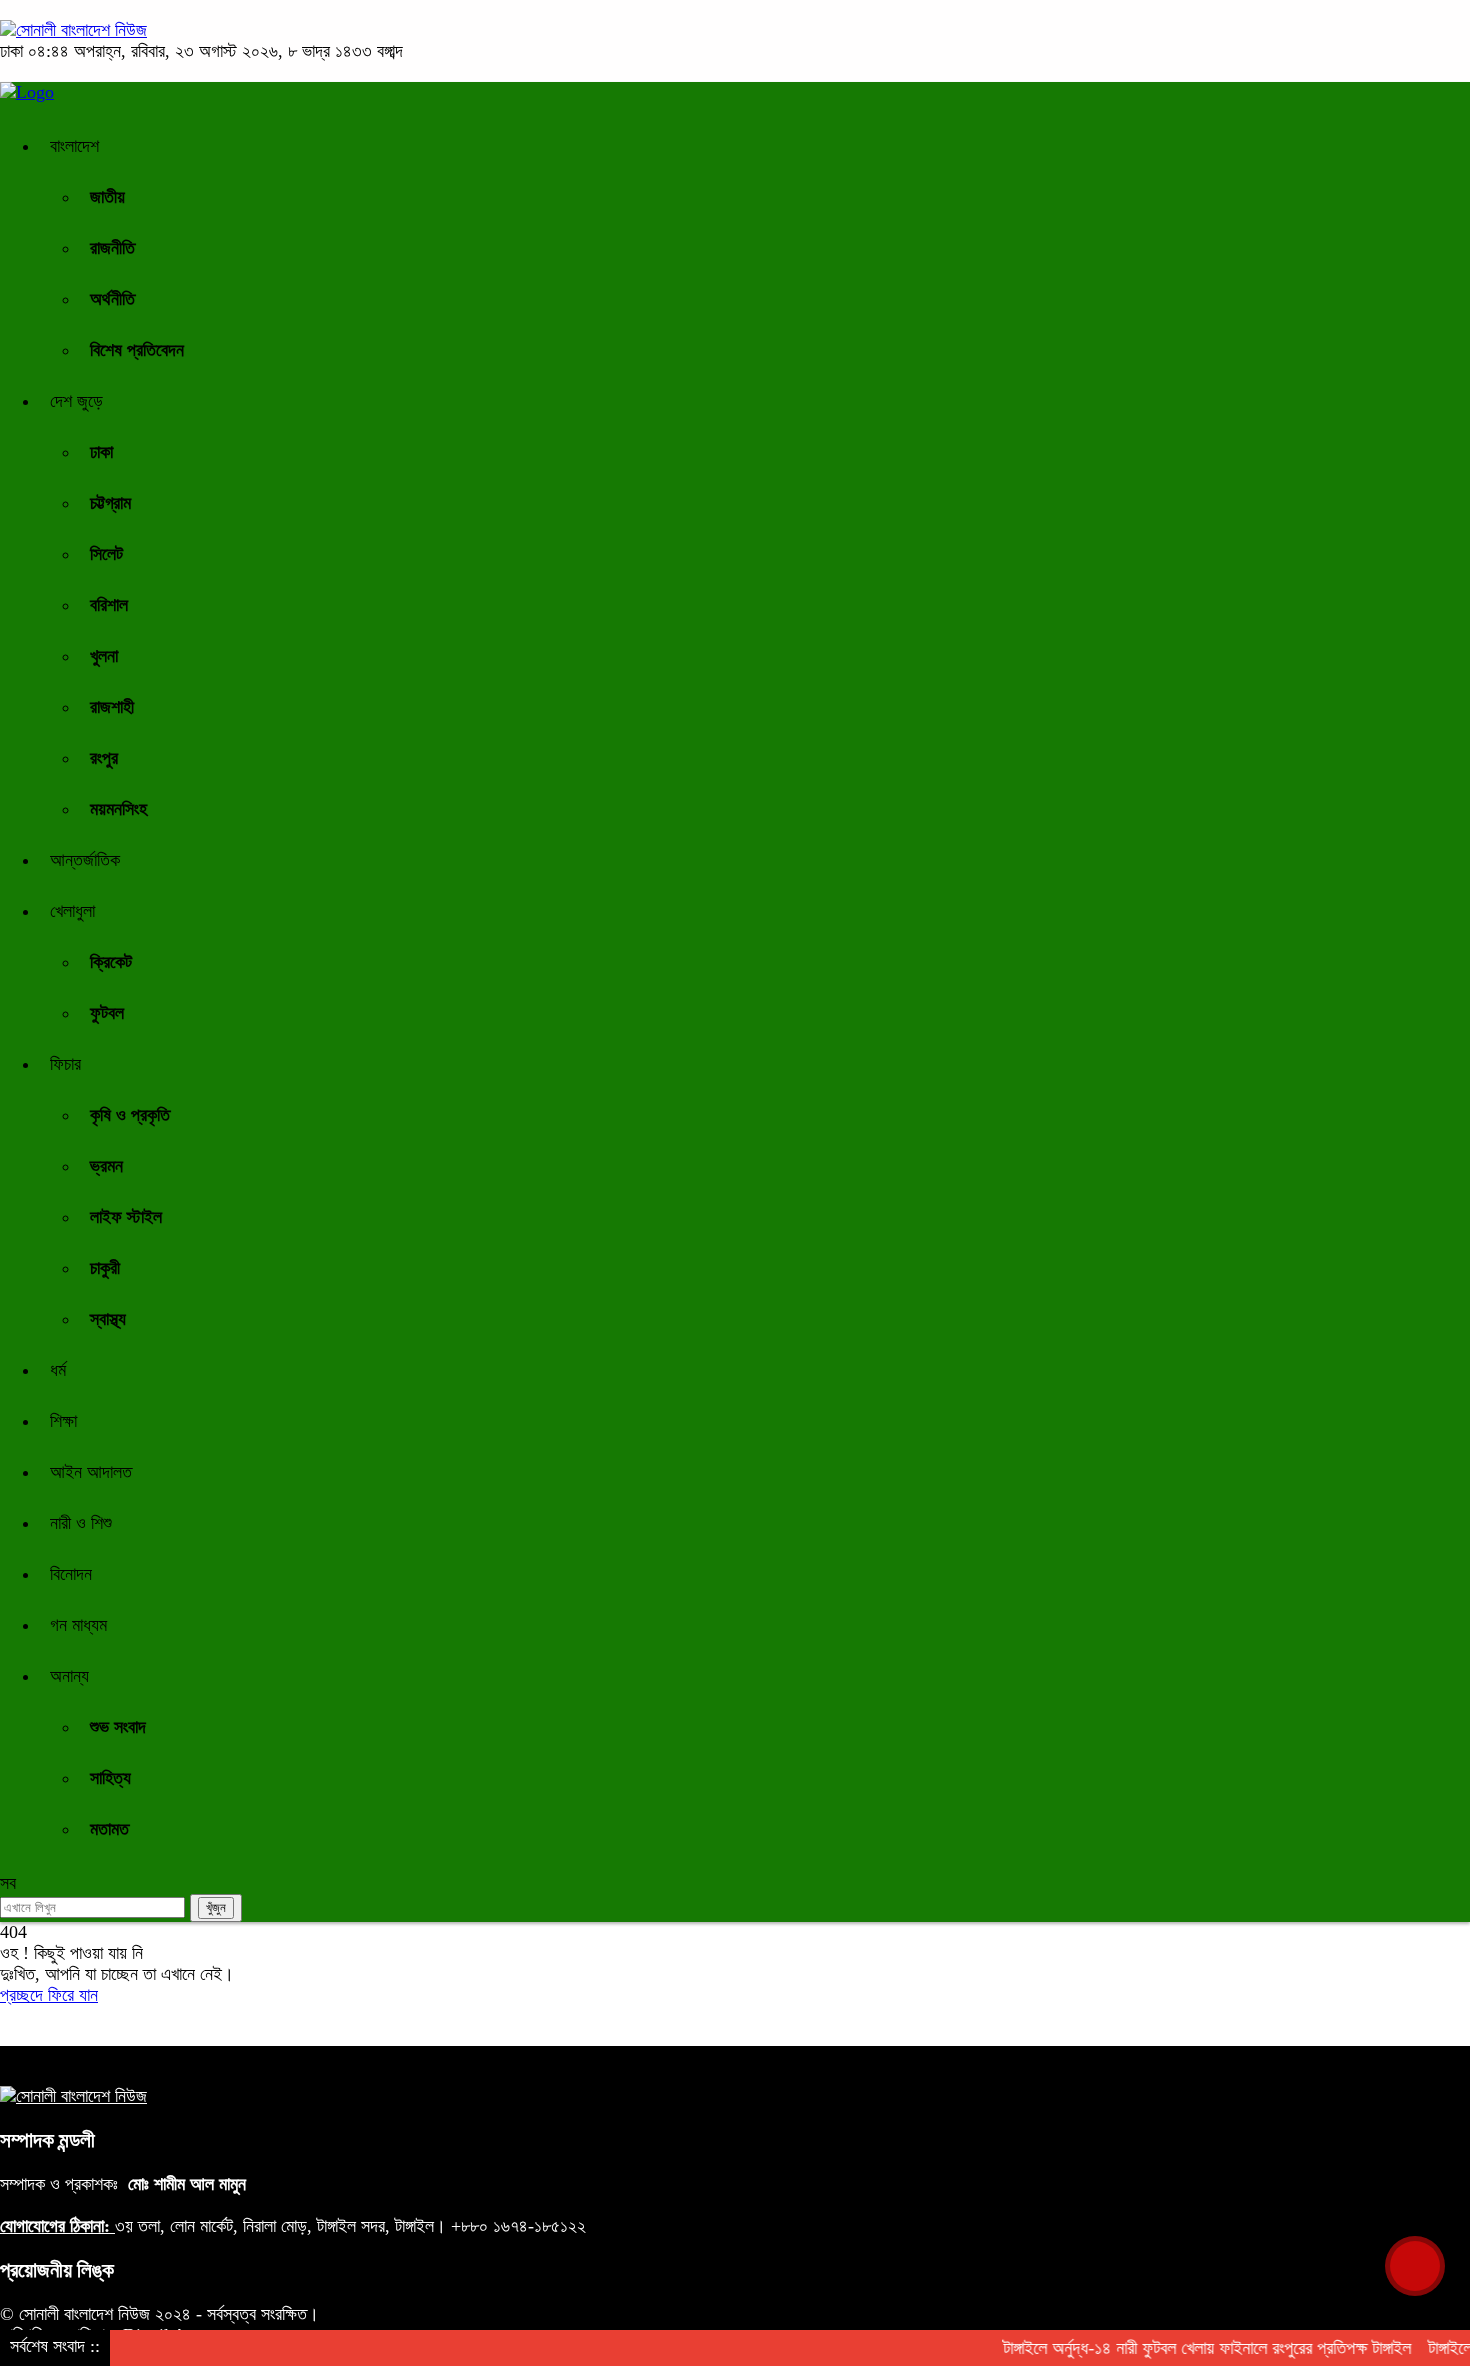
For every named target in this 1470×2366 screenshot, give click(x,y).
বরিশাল (109, 605)
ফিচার (65, 1064)
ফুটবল (107, 1013)
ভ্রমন (106, 1166)
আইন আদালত (91, 1472)
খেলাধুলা (72, 911)
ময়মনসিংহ (118, 809)
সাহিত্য (110, 1778)
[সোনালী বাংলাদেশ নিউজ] (73, 30)
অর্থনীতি (112, 299)
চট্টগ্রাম (110, 503)
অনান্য (69, 1676)
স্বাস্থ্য (108, 1319)
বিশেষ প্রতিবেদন (137, 350)
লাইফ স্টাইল (126, 1217)
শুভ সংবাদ (118, 1727)
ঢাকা (101, 452)
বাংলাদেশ (74, 146)
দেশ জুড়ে (76, 401)
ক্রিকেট (111, 962)
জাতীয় (107, 197)
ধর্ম (58, 1370)
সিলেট (106, 554)
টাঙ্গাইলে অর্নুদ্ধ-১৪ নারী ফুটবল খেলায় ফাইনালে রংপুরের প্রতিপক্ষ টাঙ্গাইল (1185, 2348)
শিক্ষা (63, 1421)
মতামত (109, 1829)
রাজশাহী (112, 707)
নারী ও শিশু (81, 1523)
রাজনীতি (112, 248)
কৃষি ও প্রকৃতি (130, 1115)
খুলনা (104, 656)
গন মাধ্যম (78, 1625)
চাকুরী (105, 1268)
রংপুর (104, 758)
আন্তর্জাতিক (85, 860)
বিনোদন (71, 1574)
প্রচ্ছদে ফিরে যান (49, 1995)
